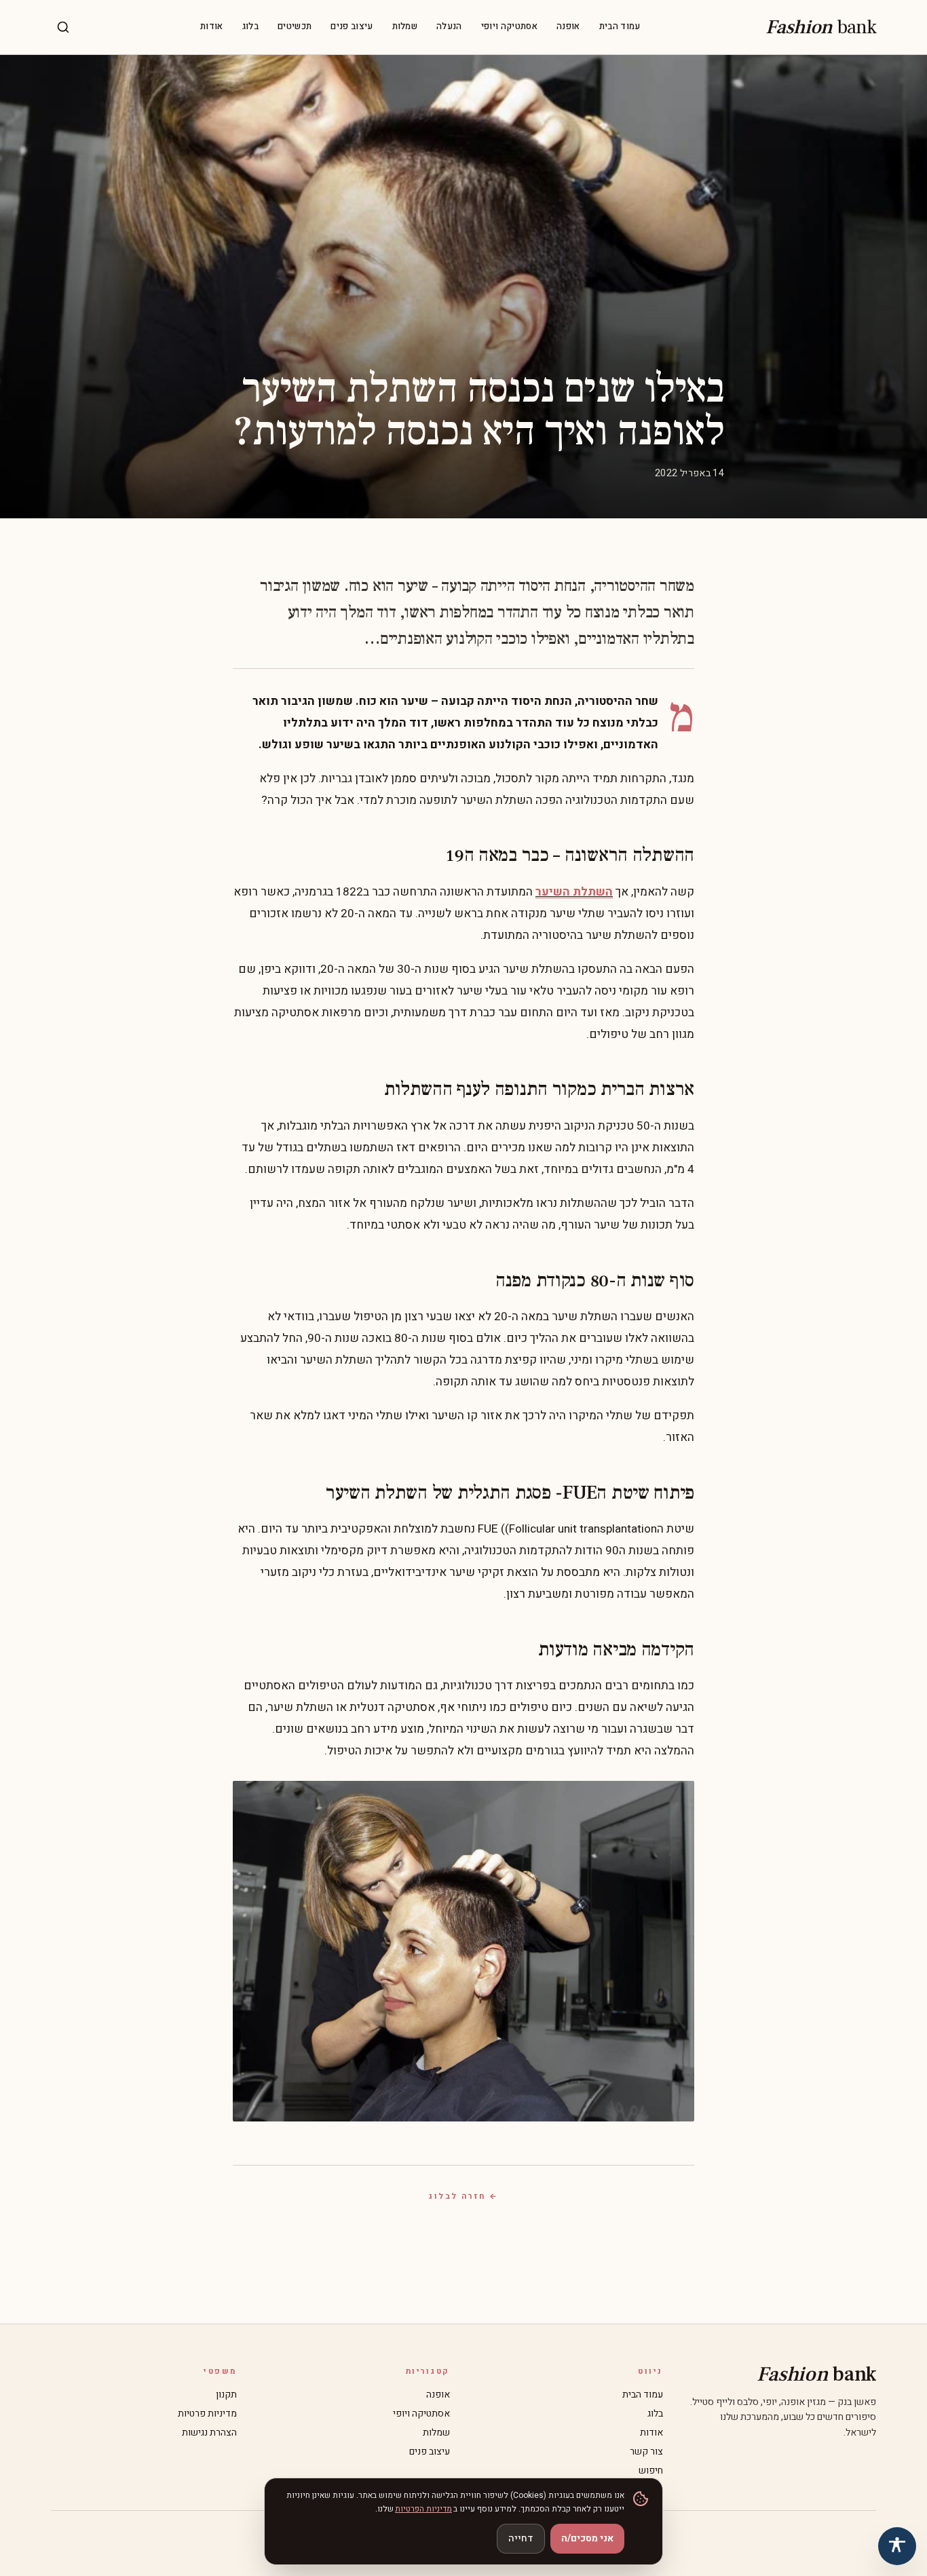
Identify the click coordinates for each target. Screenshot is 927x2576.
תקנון (226, 2395)
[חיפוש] (63, 27)
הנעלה (449, 27)
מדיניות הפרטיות (423, 2509)
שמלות (405, 27)
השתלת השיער (574, 892)
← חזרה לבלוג (463, 2196)
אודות (212, 27)
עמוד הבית (620, 27)
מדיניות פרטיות (207, 2414)
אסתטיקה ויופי (509, 27)
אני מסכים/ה (587, 2538)
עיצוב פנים (352, 27)
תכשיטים (295, 27)
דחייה (521, 2538)
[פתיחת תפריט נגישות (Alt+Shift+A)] (897, 2546)
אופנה (568, 27)
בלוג (250, 27)
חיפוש (651, 2471)
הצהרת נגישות (209, 2433)
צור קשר (646, 2452)
